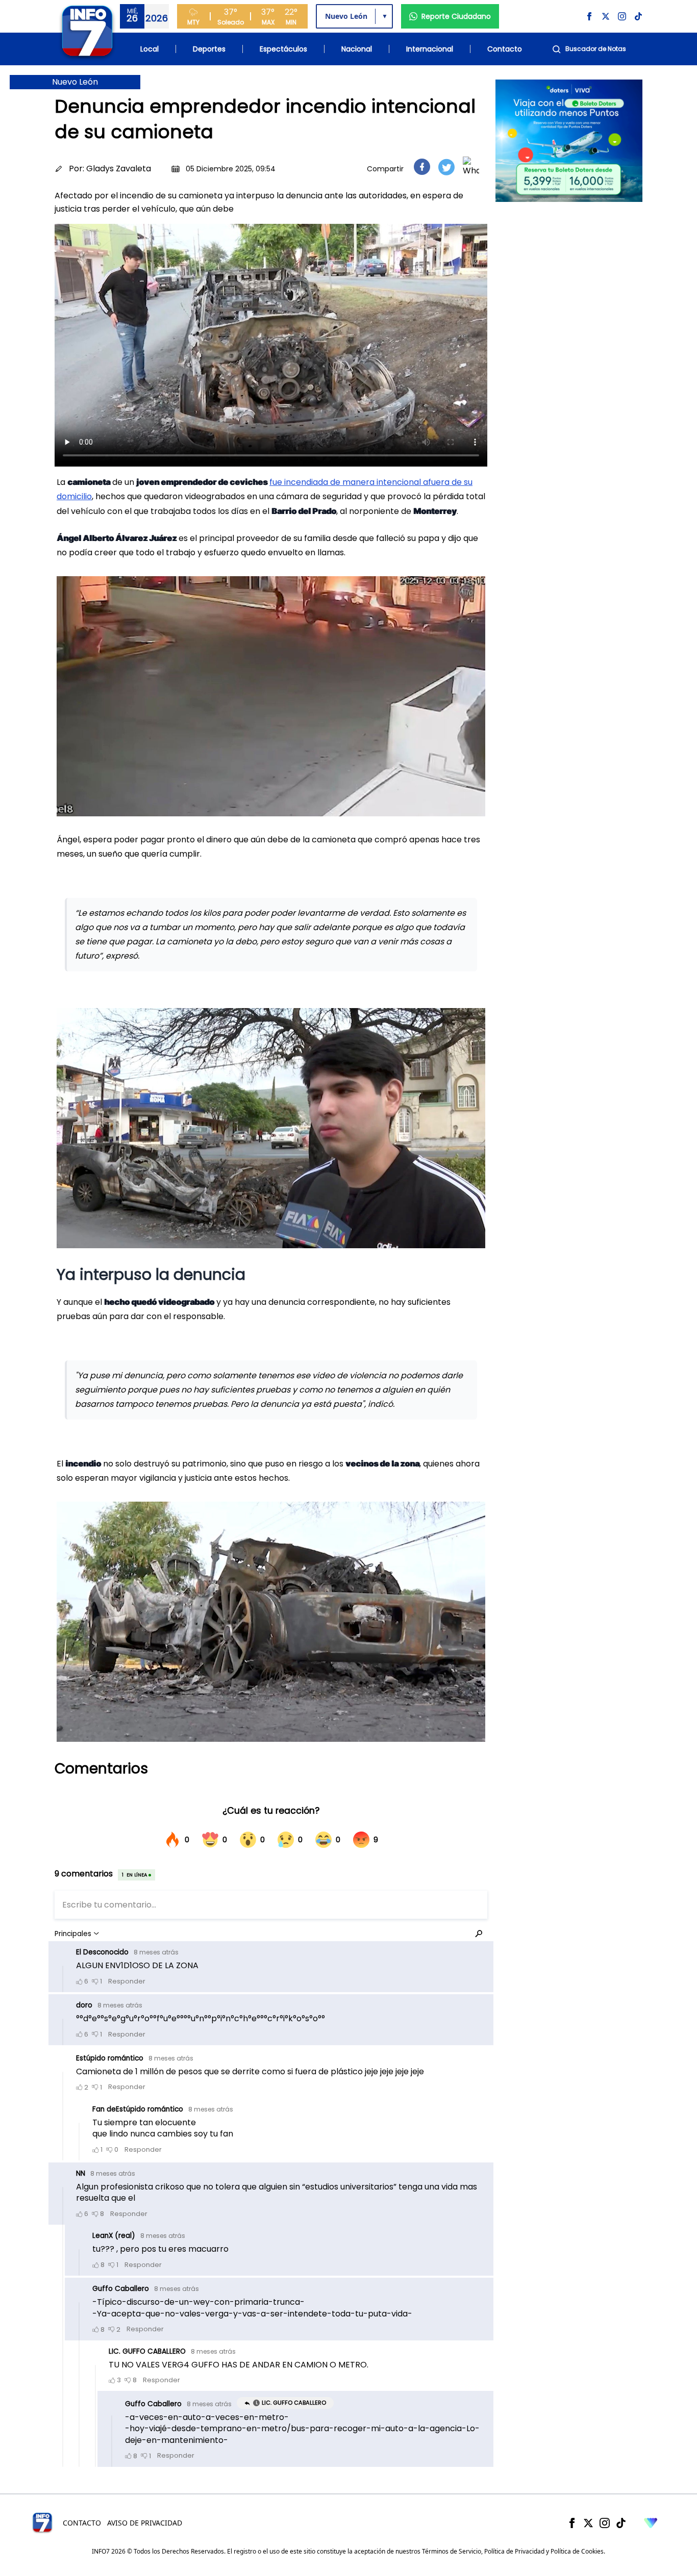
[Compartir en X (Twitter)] (446, 167)
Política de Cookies (577, 2551)
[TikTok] (621, 2523)
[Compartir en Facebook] (422, 167)
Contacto (505, 49)
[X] (588, 2523)
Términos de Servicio (452, 2551)
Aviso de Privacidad (145, 2523)
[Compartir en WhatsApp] (471, 167)
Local (150, 49)
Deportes (209, 49)
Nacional (357, 49)
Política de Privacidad (514, 2551)
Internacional (430, 49)
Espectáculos (283, 49)
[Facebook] (572, 2523)
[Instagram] (605, 2523)
